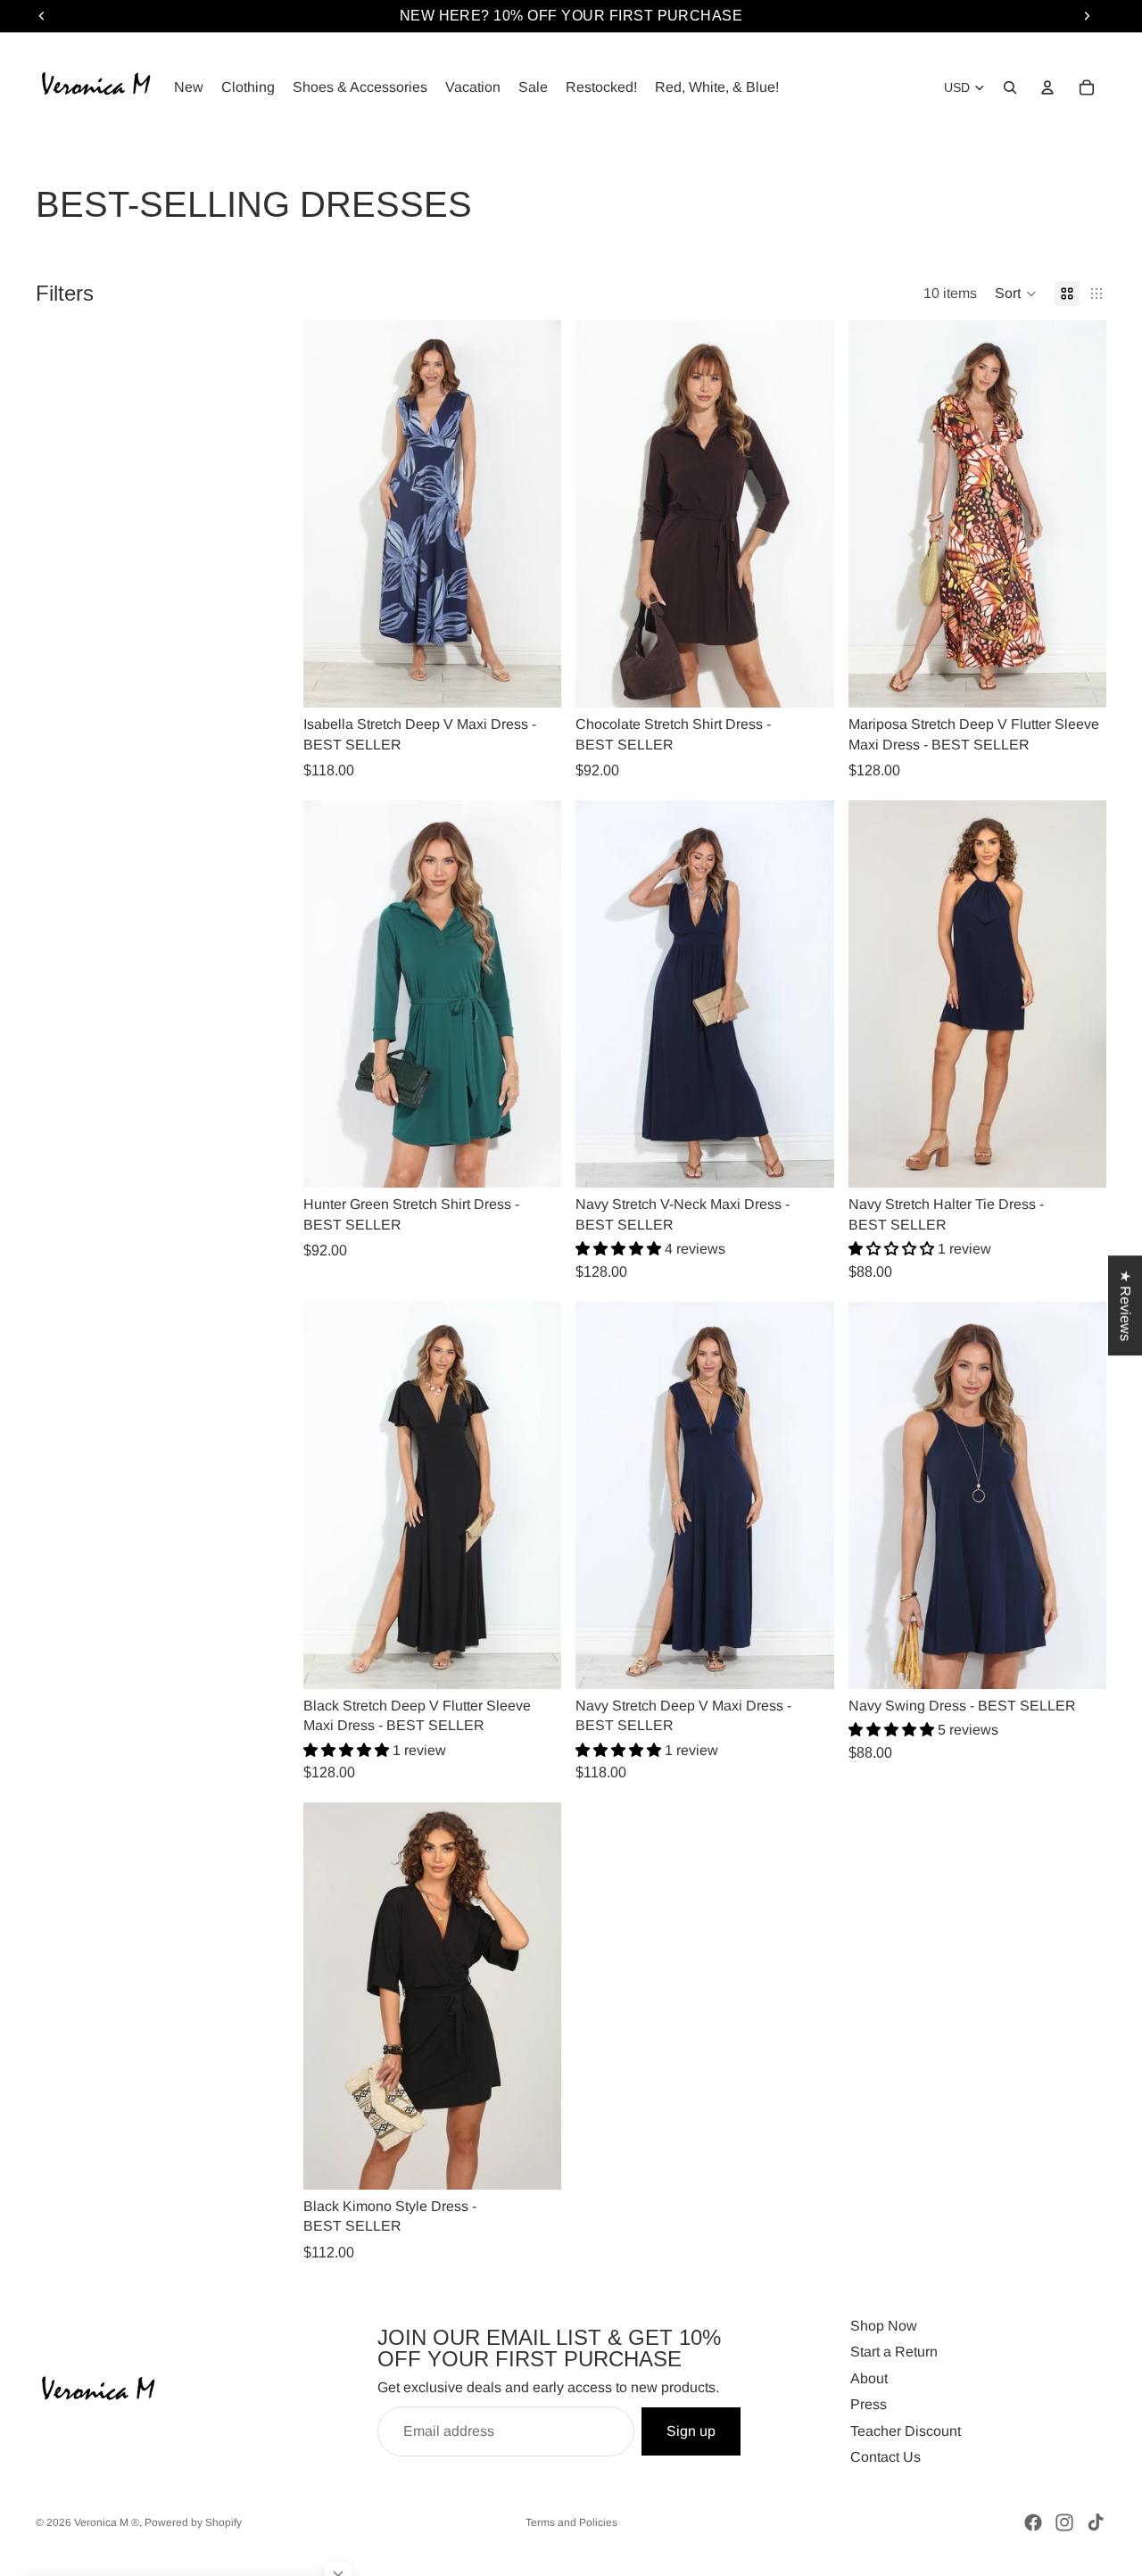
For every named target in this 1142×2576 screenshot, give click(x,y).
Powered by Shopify (193, 2522)
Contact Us (885, 2457)
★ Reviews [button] (1125, 1305)
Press (869, 2404)
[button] (1016, 294)
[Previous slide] (330, 514)
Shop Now (884, 2326)
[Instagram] (1064, 2522)
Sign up (691, 2431)
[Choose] (534, 681)
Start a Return (894, 2352)
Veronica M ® (107, 2522)
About (869, 2378)
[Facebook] (1033, 2522)
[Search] (1010, 87)
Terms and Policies (571, 2522)
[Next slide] (534, 514)
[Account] (1047, 87)
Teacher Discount (906, 2431)
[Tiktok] (1096, 2522)
